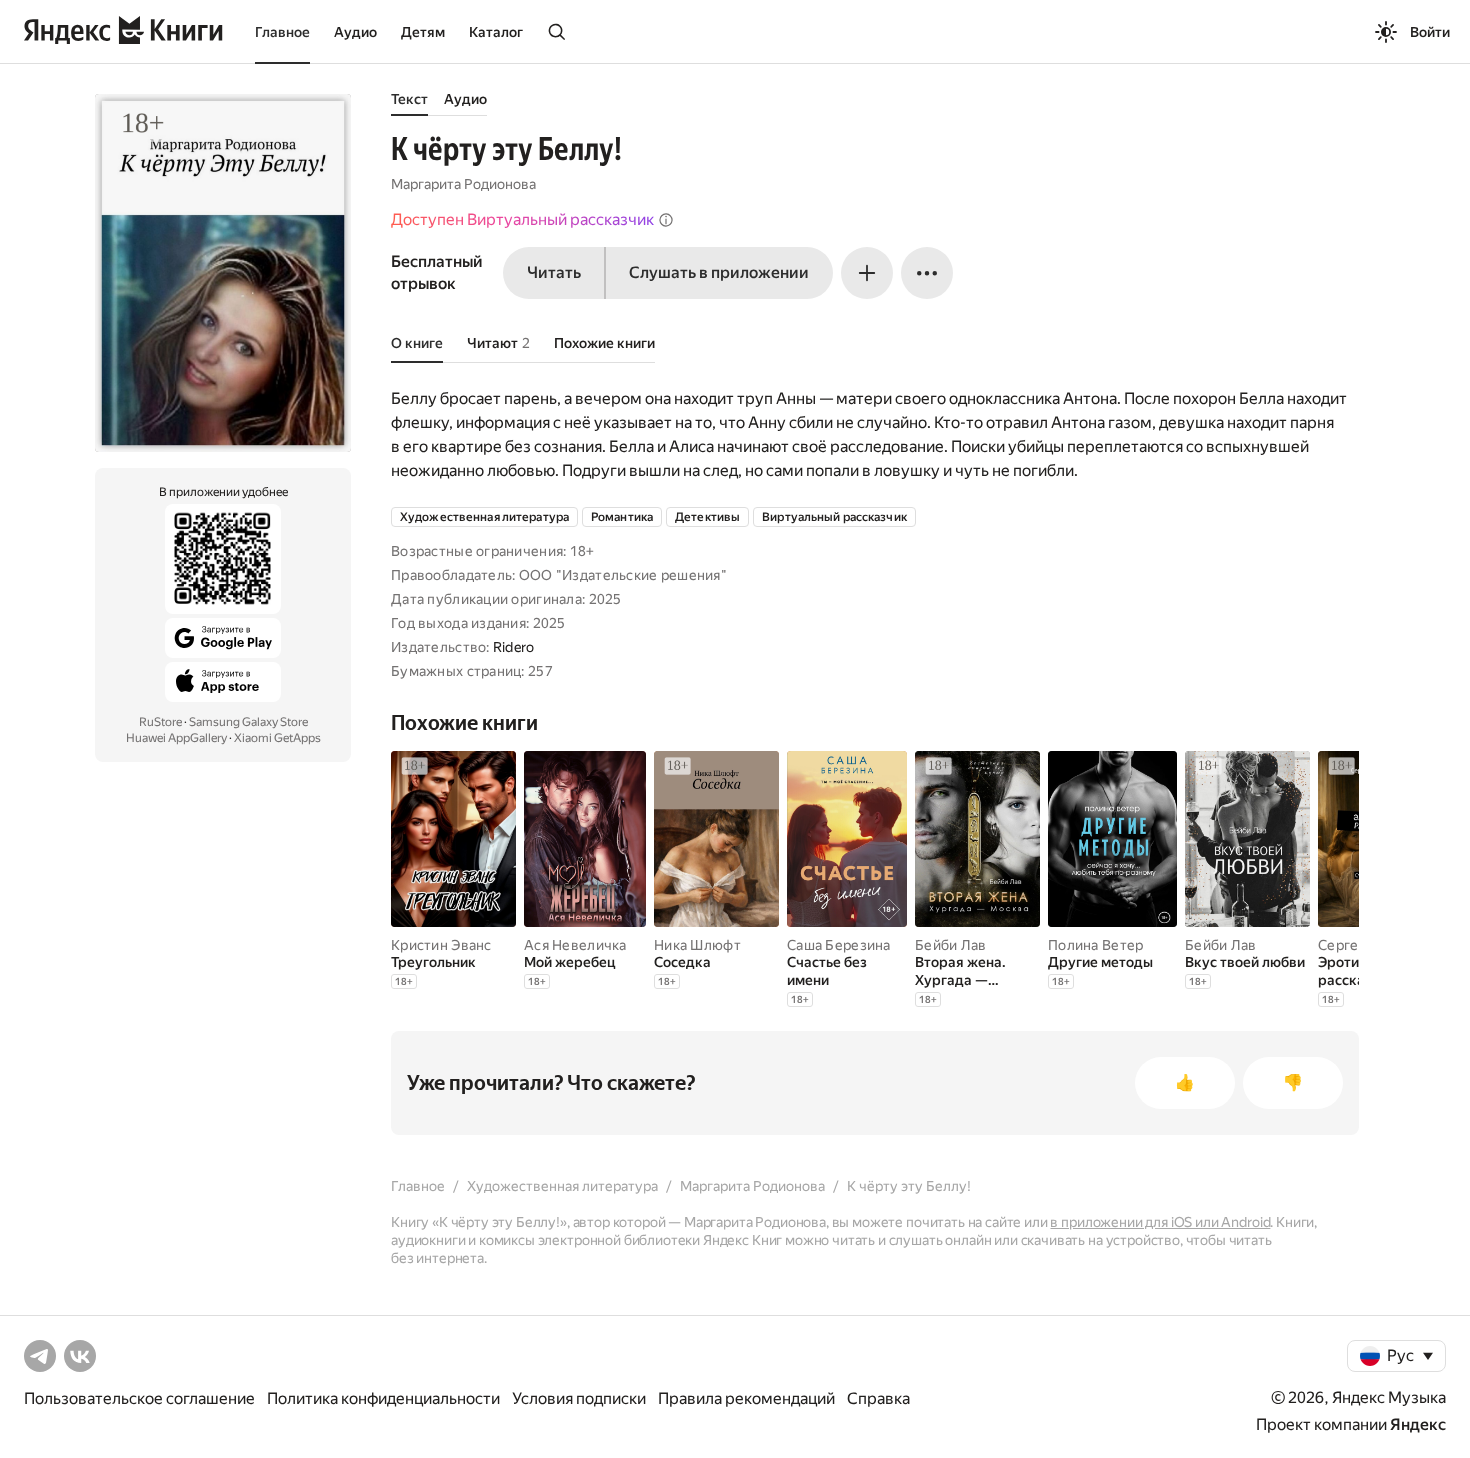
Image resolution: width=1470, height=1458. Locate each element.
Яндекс (1418, 1424)
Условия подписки (579, 1398)
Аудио (355, 32)
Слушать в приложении (719, 272)
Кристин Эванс (441, 945)
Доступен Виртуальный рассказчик (522, 219)
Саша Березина (839, 945)
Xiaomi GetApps (277, 738)
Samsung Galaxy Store (248, 722)
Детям (423, 32)
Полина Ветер (1095, 945)
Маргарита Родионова (463, 184)
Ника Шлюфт (697, 945)
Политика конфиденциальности (383, 1398)
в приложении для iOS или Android (1160, 1222)
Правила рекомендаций (746, 1398)
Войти (1430, 32)
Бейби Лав (951, 945)
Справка (878, 1398)
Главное (282, 32)
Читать (554, 272)
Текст (409, 99)
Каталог (496, 32)
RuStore (160, 722)
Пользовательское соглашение (139, 1398)
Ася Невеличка (575, 945)
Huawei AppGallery (176, 738)
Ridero (514, 647)
